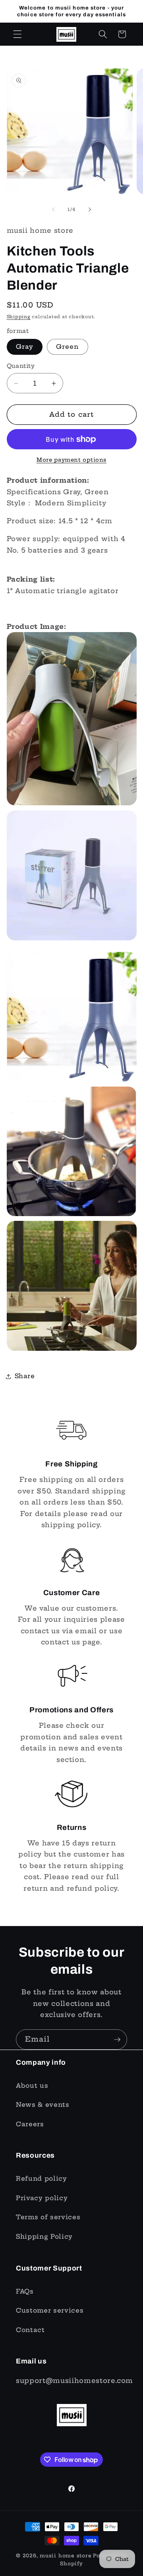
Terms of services (48, 2217)
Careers (30, 2124)
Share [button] (25, 1376)
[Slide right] (90, 209)
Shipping (19, 317)
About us (32, 2086)
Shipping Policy (44, 2237)
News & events (43, 2105)
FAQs (25, 2291)
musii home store (66, 2556)
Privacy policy (42, 2198)
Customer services (50, 2310)
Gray (25, 347)
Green (68, 347)
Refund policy (42, 2179)
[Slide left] (53, 209)
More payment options (71, 460)
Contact (30, 2330)
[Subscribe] (117, 2040)
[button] (17, 34)
